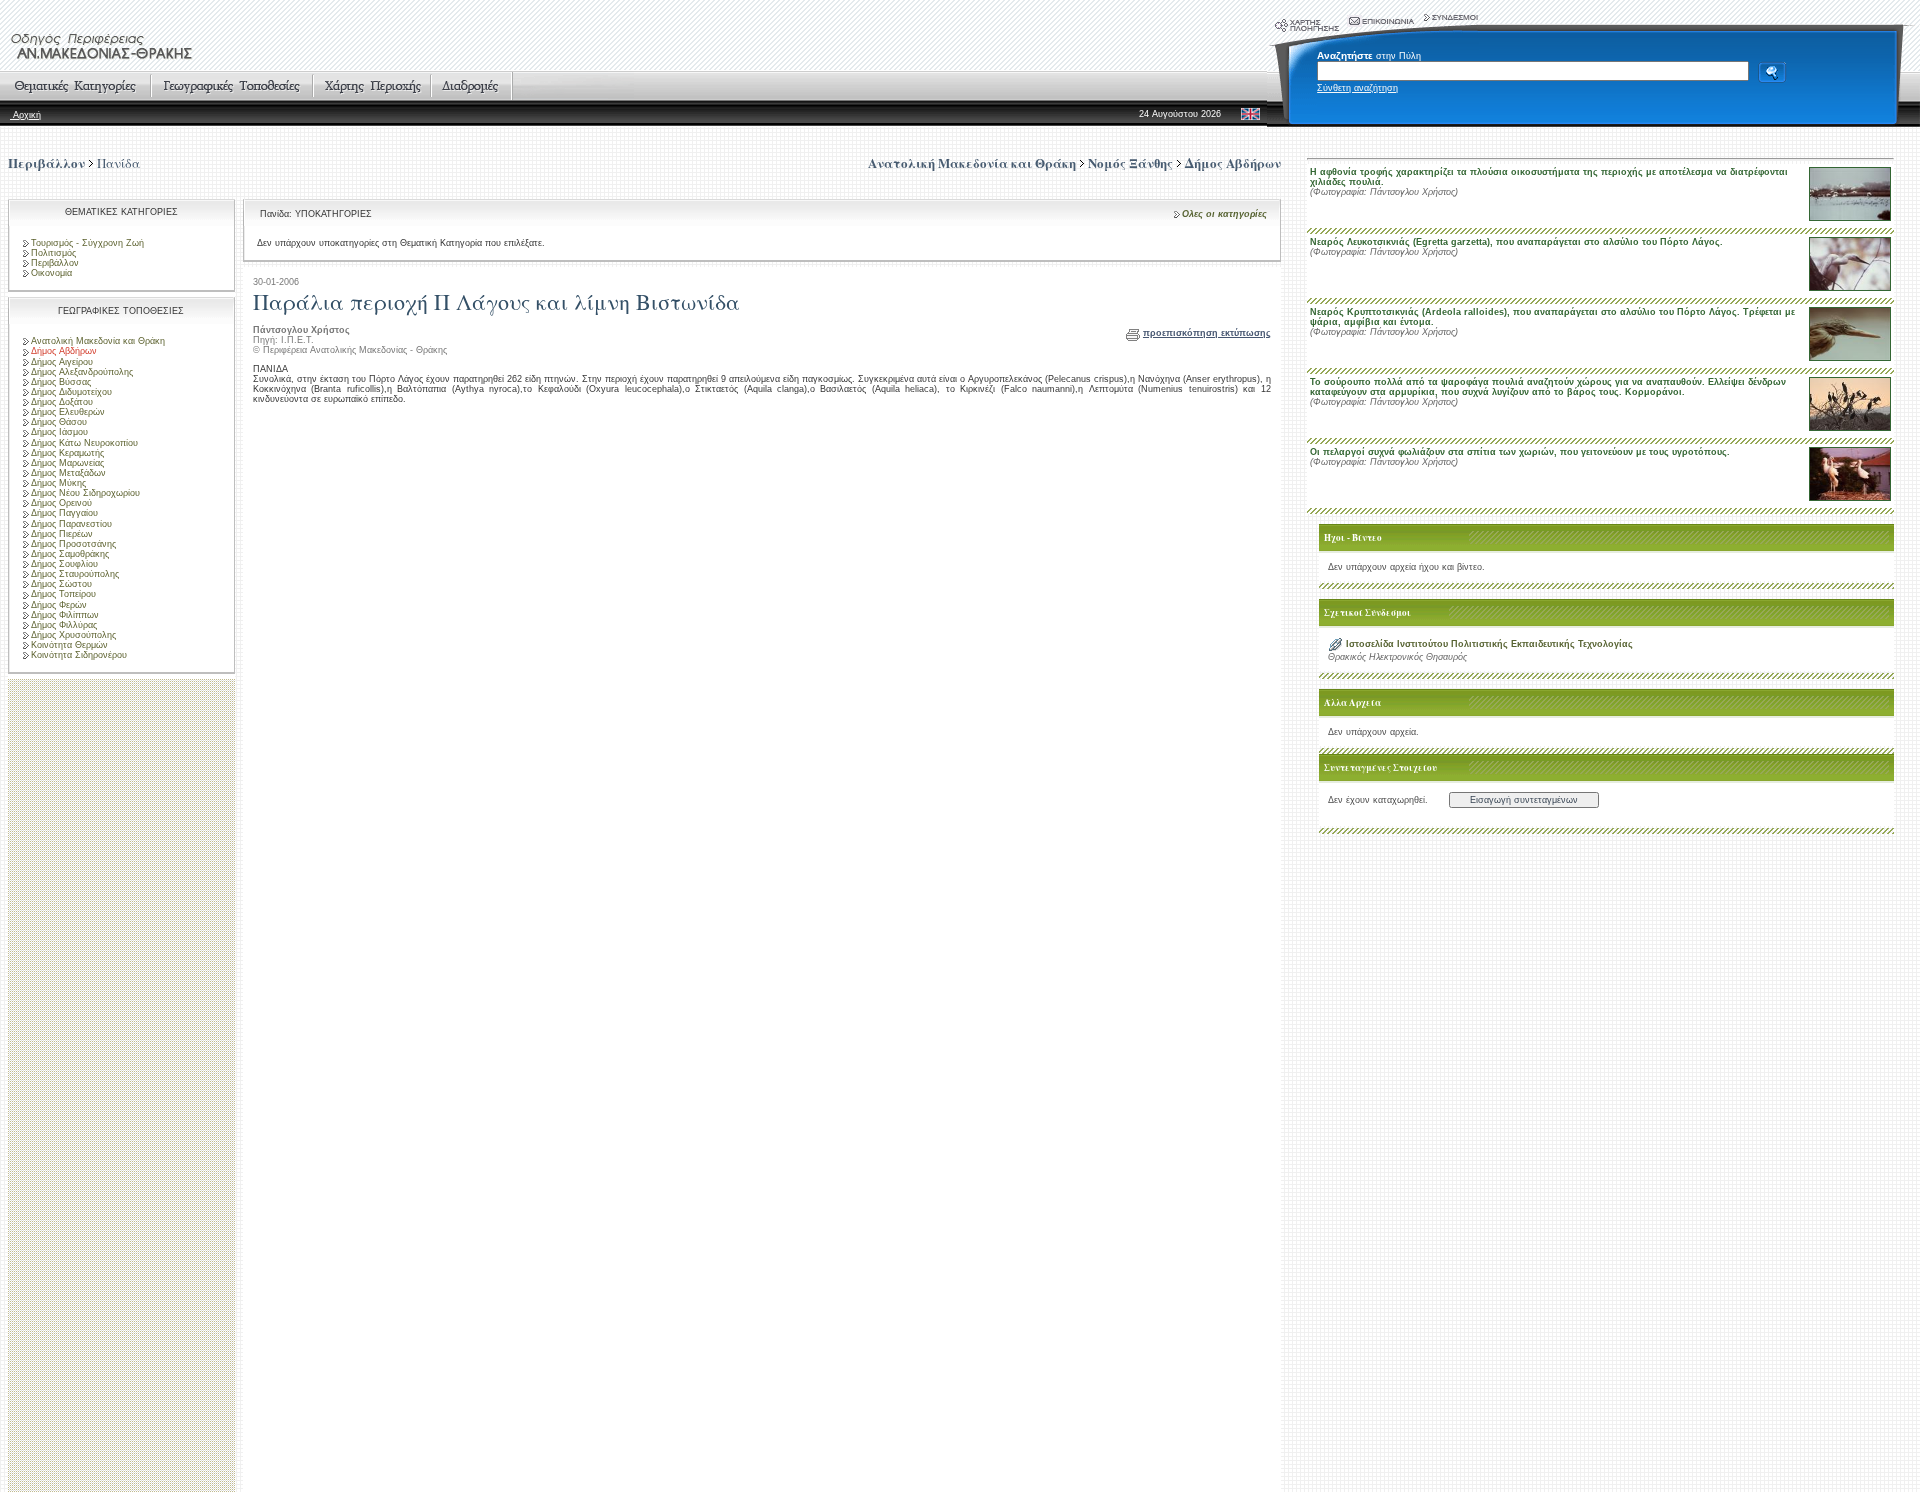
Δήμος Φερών (59, 605)
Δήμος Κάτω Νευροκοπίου (84, 443)
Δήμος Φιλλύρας (64, 625)
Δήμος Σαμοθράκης (70, 554)
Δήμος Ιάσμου (59, 432)
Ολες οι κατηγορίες (1224, 214)
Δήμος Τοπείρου (63, 594)
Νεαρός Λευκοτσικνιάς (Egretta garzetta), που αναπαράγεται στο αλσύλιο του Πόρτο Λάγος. (1516, 242)
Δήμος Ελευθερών (68, 412)
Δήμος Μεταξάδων (68, 473)
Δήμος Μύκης (58, 483)
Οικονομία (51, 273)
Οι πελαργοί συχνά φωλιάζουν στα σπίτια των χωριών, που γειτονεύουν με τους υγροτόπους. (1520, 452)
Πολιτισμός (53, 253)
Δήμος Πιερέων (62, 534)
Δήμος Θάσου (59, 422)
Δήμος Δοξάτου (62, 402)
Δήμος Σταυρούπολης (75, 574)
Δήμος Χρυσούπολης (73, 635)
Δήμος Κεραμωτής (67, 453)
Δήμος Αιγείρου (62, 362)
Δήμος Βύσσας (61, 382)
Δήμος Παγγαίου (64, 513)
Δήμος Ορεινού (61, 503)
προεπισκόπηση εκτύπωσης (1207, 333)
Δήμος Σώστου (61, 584)
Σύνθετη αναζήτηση (1357, 88)
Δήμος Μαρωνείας (67, 463)
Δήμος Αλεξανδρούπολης (82, 372)
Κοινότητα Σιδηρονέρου (79, 655)
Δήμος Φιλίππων (65, 615)
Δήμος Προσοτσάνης (73, 544)
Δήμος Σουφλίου (64, 564)
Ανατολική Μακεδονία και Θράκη (98, 341)
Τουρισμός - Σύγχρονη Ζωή (87, 243)
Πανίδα (118, 163)
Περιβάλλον (46, 162)
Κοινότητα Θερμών (69, 645)
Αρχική (25, 115)
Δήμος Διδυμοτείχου (71, 392)
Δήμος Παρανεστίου (71, 524)
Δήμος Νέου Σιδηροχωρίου (85, 493)
